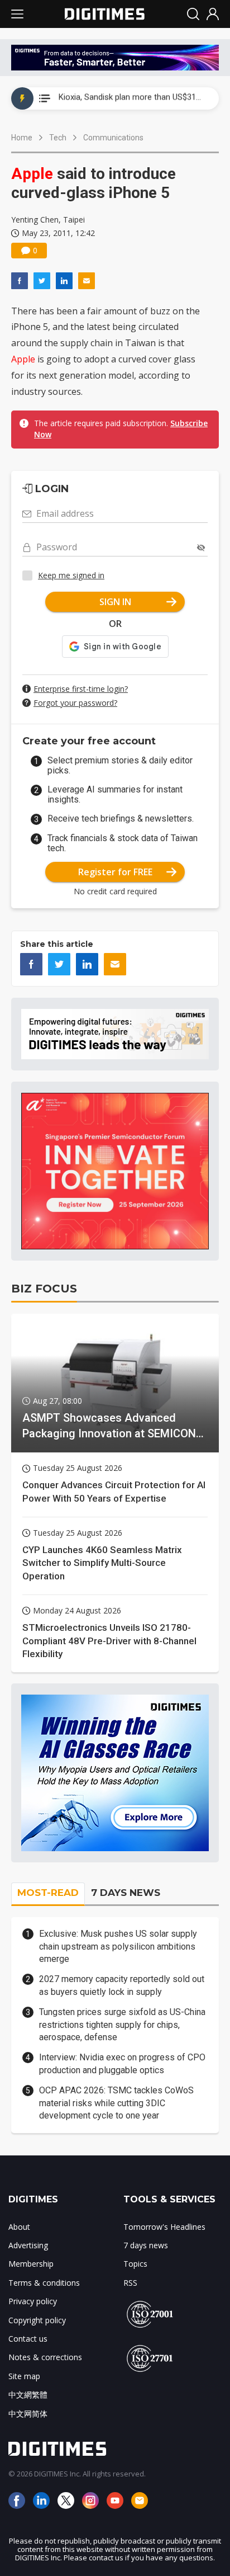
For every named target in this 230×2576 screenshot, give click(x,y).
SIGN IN (115, 602)
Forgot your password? (75, 703)
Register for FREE (115, 872)
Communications (113, 138)
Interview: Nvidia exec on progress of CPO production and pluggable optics (122, 2063)
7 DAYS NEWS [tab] (126, 1893)
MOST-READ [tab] (48, 1893)
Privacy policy (33, 2301)
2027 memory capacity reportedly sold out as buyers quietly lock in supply (122, 1985)
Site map (24, 2376)
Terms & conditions (44, 2283)
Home (22, 138)
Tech (58, 138)
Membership (31, 2264)
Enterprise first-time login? (81, 689)
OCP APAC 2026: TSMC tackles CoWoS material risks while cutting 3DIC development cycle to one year (116, 2103)
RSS (130, 2283)
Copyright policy (37, 2320)
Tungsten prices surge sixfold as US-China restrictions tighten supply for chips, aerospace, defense (122, 2025)
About (19, 2227)
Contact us (28, 2339)
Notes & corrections (45, 2357)
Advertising (28, 2245)
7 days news (146, 2245)
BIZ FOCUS (44, 1289)
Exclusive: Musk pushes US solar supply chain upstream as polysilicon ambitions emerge (118, 1946)
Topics (135, 2264)
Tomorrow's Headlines (164, 2227)
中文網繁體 (28, 2395)
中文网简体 (28, 2414)
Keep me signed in (71, 575)
